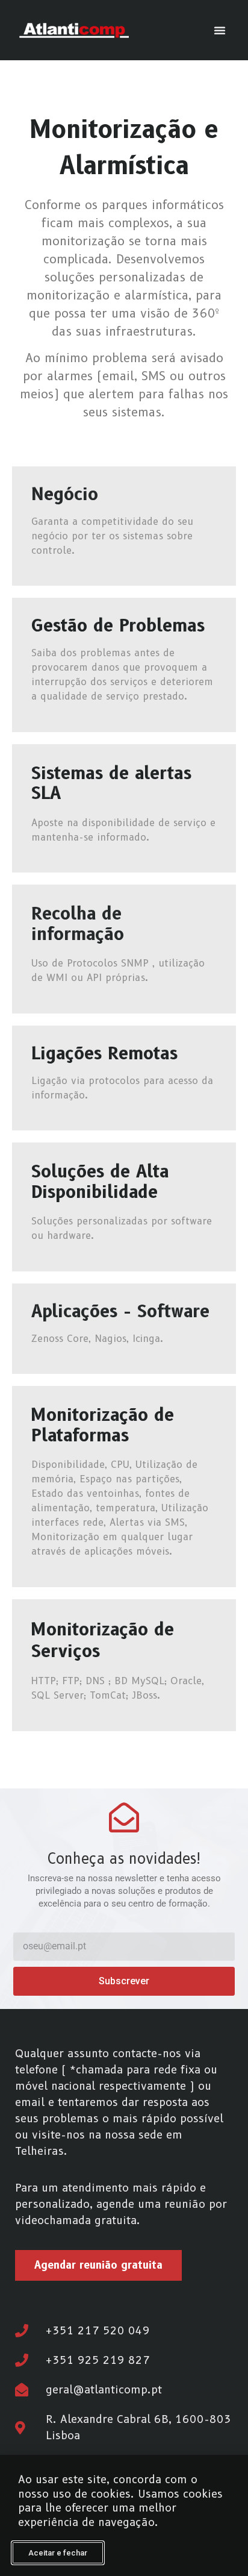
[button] (220, 30)
